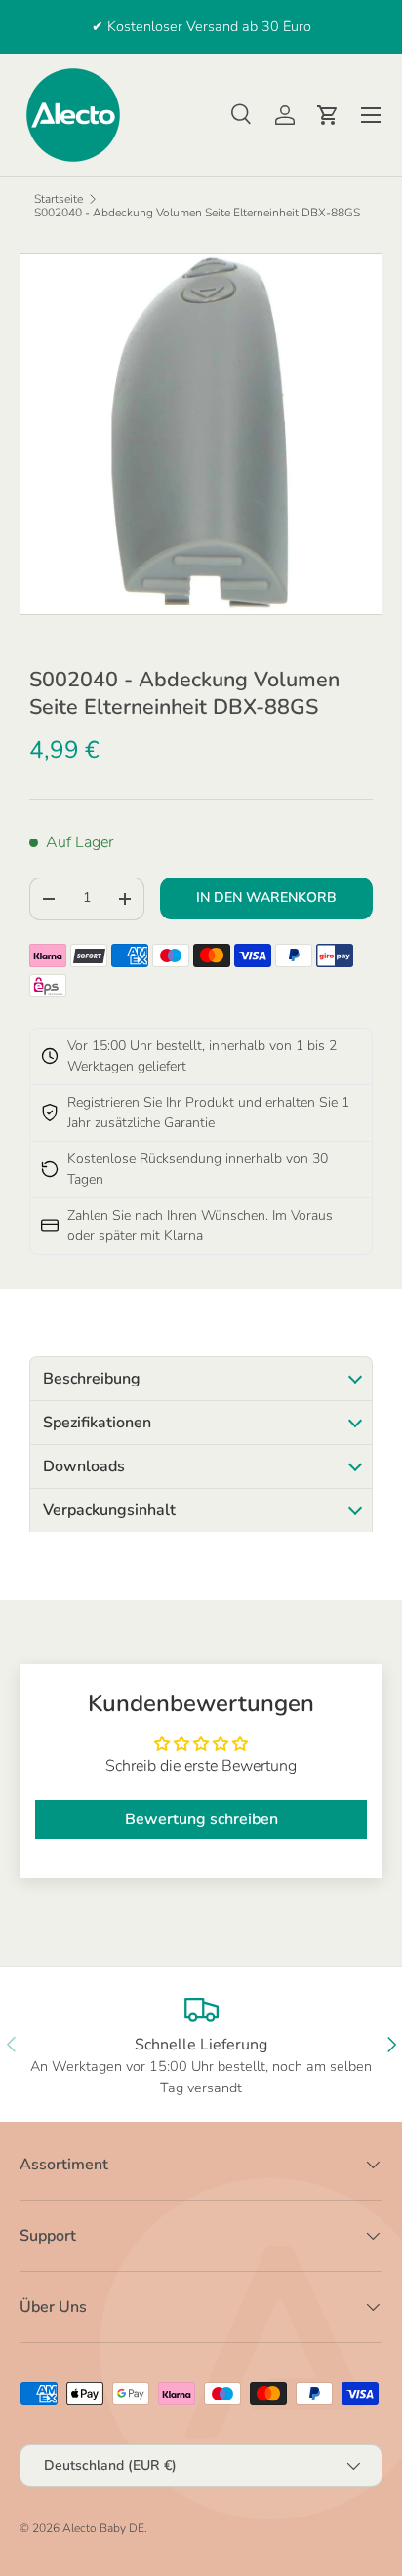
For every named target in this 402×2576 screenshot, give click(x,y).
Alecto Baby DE (103, 2528)
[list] (201, 434)
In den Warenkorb (266, 898)
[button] (328, 115)
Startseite (59, 199)
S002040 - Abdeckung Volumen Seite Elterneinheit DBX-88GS (197, 213)
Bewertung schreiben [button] (201, 1819)
